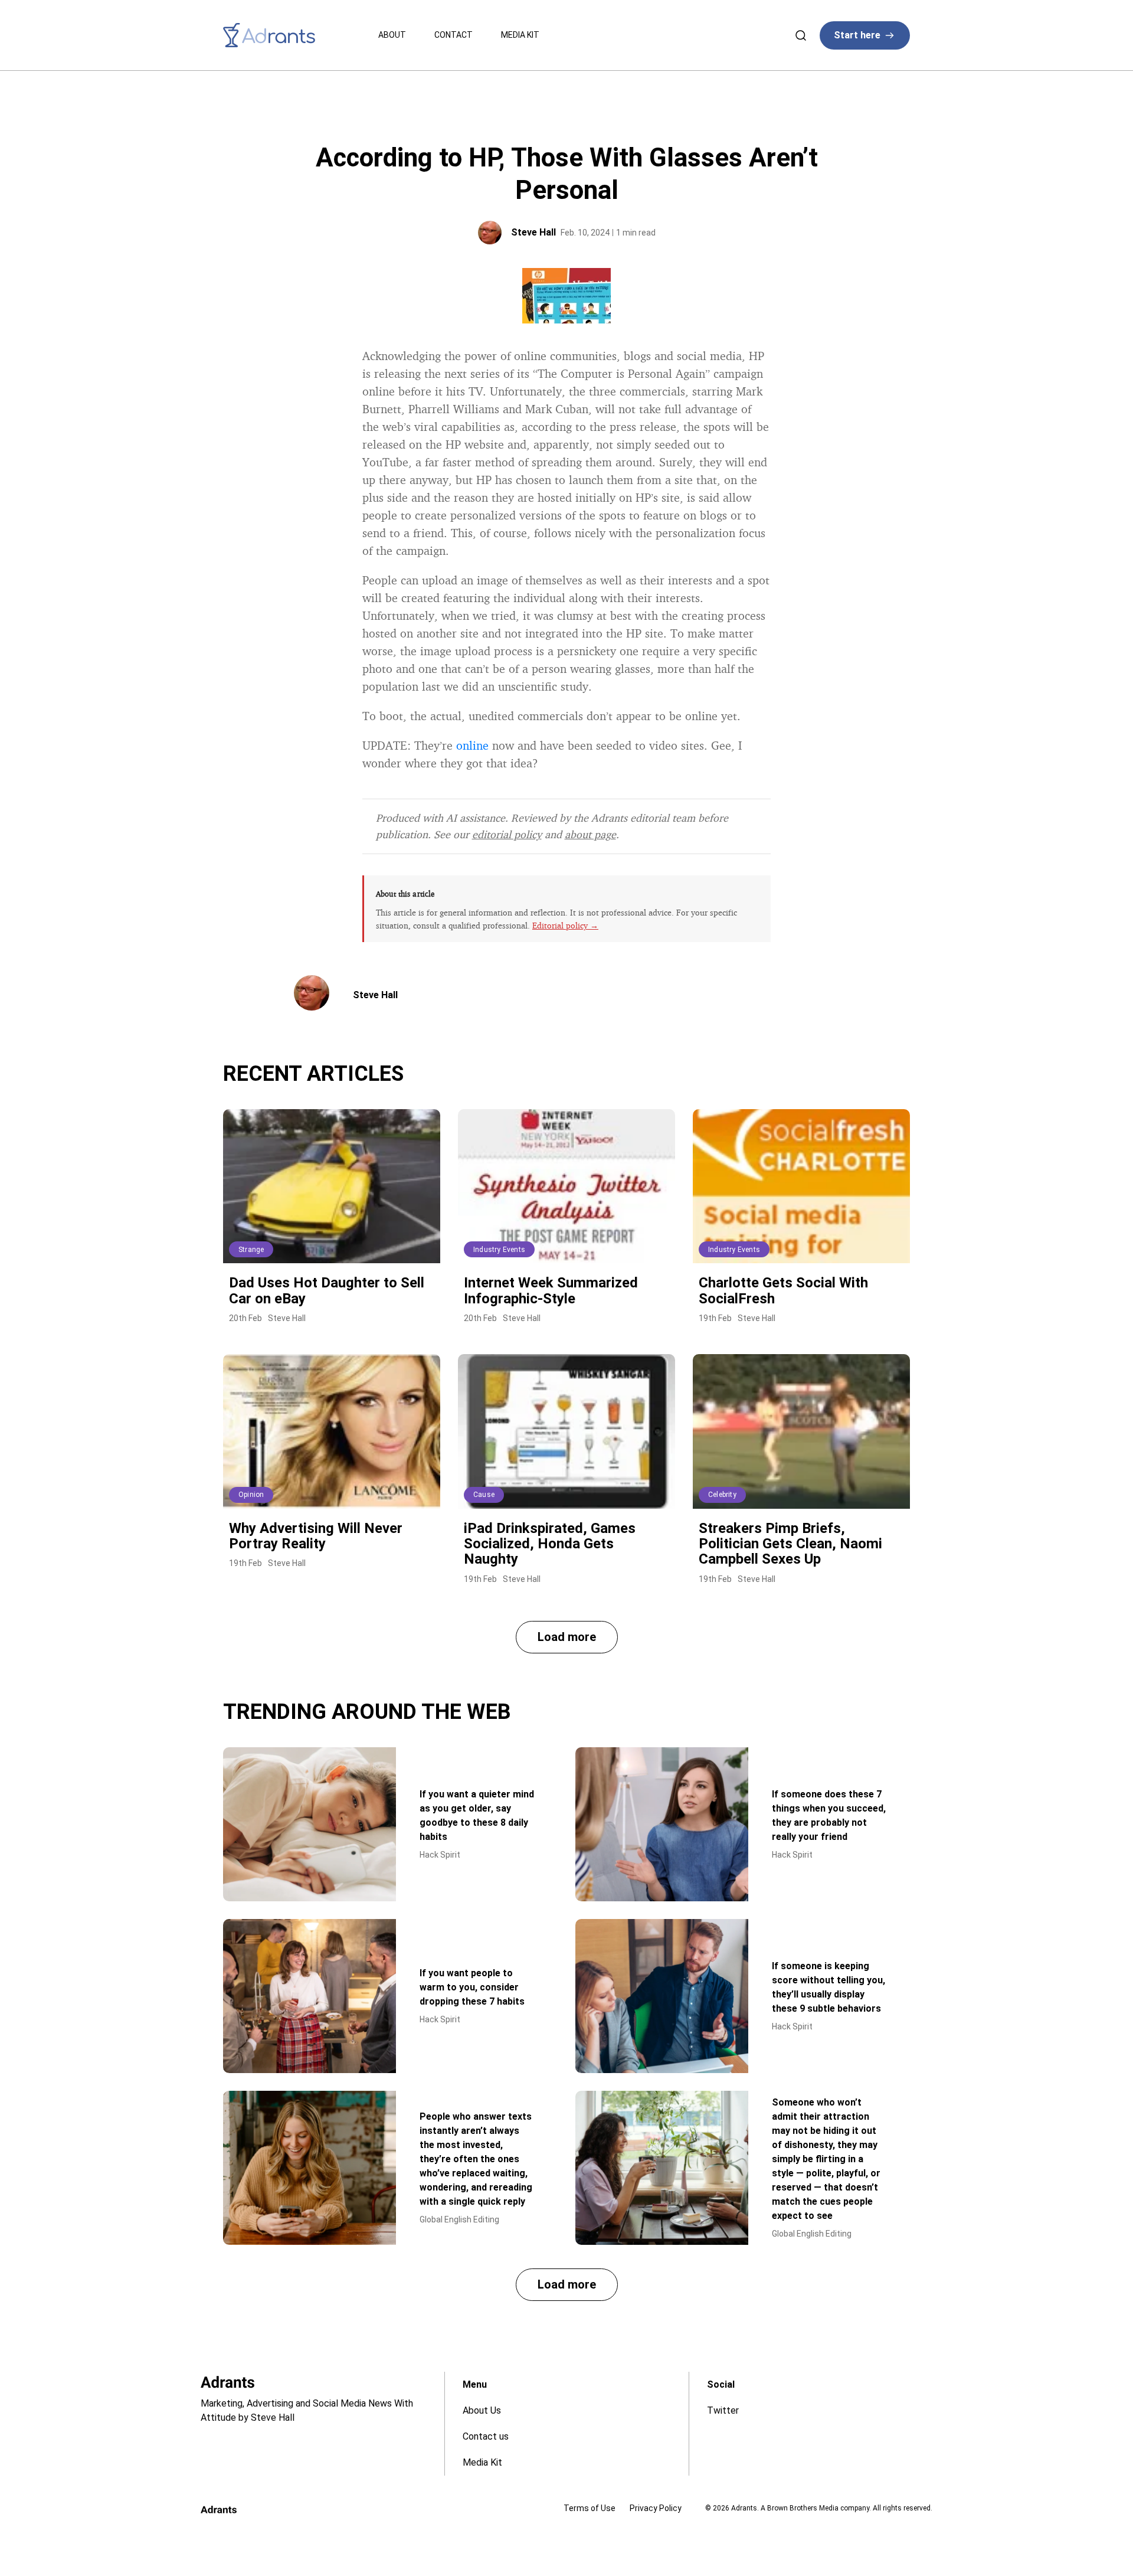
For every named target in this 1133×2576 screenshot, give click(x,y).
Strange (251, 1250)
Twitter (723, 2410)
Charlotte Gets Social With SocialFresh (783, 1290)
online (472, 745)
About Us (482, 2410)
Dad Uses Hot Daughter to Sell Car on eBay (327, 1290)
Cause (484, 1495)
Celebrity (722, 1495)
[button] (567, 1637)
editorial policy (507, 834)
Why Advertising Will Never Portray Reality (316, 1536)
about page (590, 834)
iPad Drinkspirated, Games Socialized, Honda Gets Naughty (550, 1544)
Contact (453, 35)
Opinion (251, 1495)
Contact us (486, 2436)
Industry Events (499, 1250)
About (392, 35)
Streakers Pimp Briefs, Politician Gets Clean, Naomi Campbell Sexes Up (790, 1544)
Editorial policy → (565, 925)
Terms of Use (590, 2508)
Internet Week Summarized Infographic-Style (551, 1290)
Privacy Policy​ (656, 2508)
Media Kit (520, 35)
